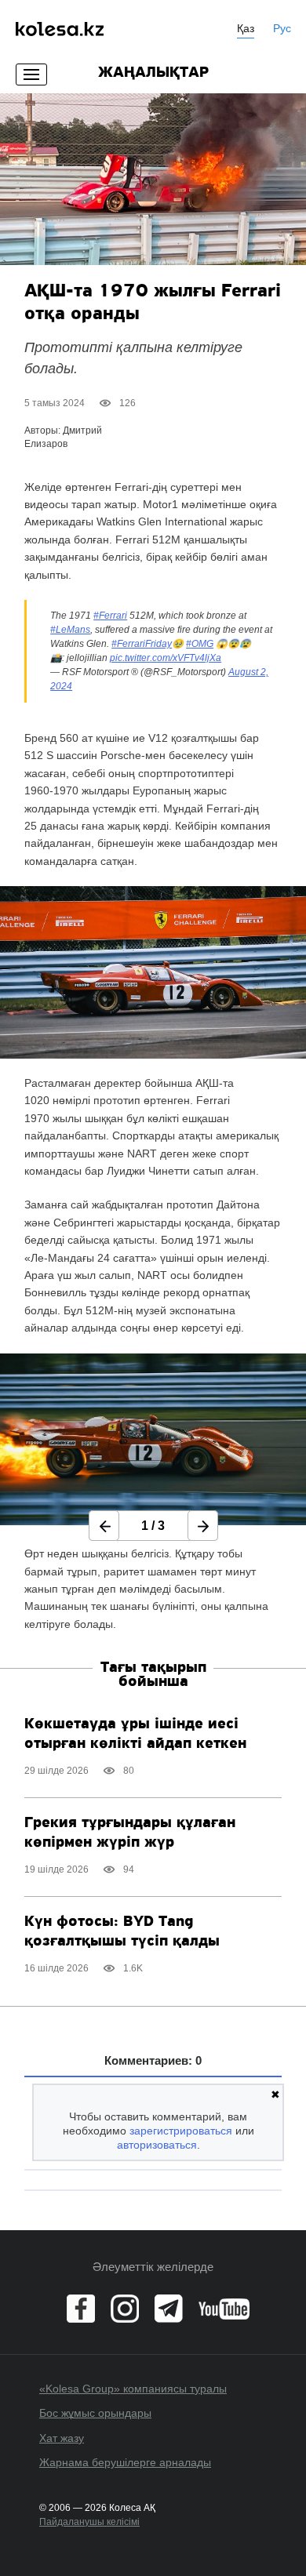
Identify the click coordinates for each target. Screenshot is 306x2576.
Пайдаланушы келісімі (89, 2522)
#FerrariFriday (142, 644)
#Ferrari (110, 616)
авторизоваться (157, 2145)
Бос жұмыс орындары (95, 2413)
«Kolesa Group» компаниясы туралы (133, 2389)
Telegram (169, 2309)
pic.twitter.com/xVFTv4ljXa (166, 658)
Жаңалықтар (153, 73)
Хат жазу (62, 2438)
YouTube (224, 2309)
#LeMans (70, 630)
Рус (282, 28)
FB (81, 2309)
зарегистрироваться (181, 2131)
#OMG (200, 644)
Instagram (125, 2309)
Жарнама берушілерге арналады (125, 2462)
